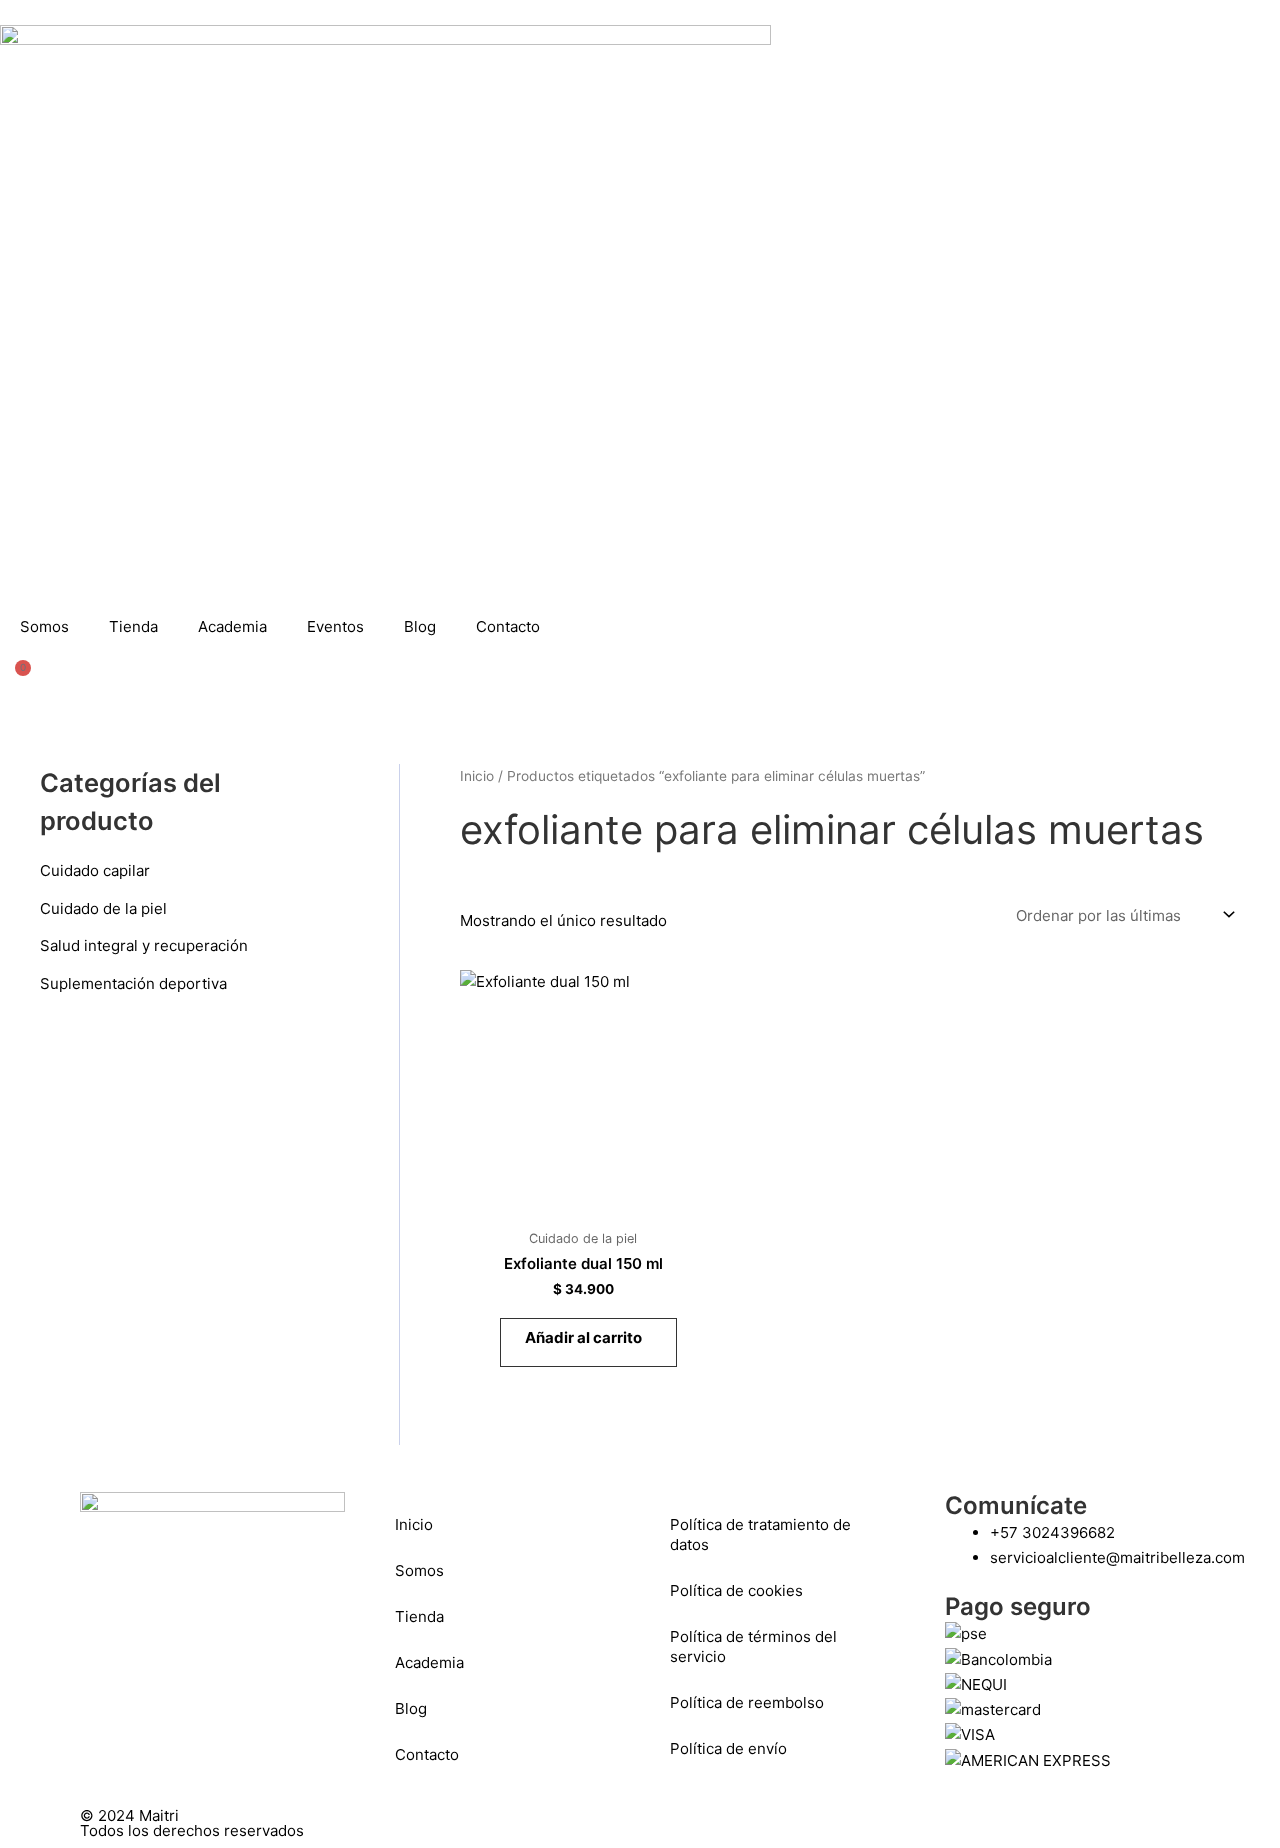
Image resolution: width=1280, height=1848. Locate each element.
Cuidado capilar (95, 870)
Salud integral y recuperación (144, 945)
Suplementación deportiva (133, 983)
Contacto (508, 626)
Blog (420, 626)
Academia (232, 626)
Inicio (477, 776)
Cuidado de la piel (103, 908)
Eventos (335, 626)
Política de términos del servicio (753, 1646)
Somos (44, 626)
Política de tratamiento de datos (760, 1534)
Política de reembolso (747, 1702)
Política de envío (728, 1748)
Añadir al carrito (583, 1337)
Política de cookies (736, 1590)
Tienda (133, 626)
